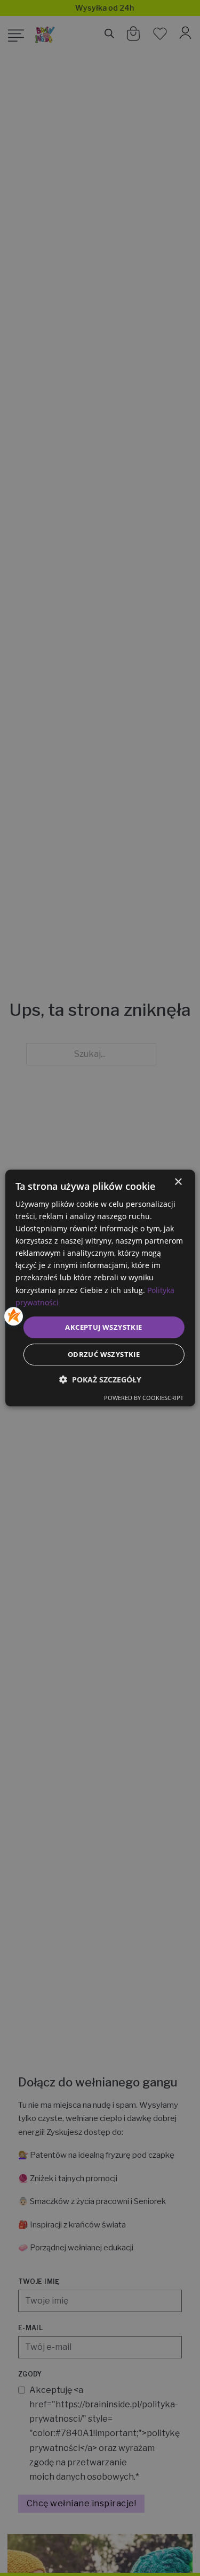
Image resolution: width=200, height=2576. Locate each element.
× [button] (178, 1182)
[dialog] (100, 1288)
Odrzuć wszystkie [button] (104, 1354)
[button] (100, 1380)
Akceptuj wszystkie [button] (103, 1327)
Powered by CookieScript (144, 1398)
